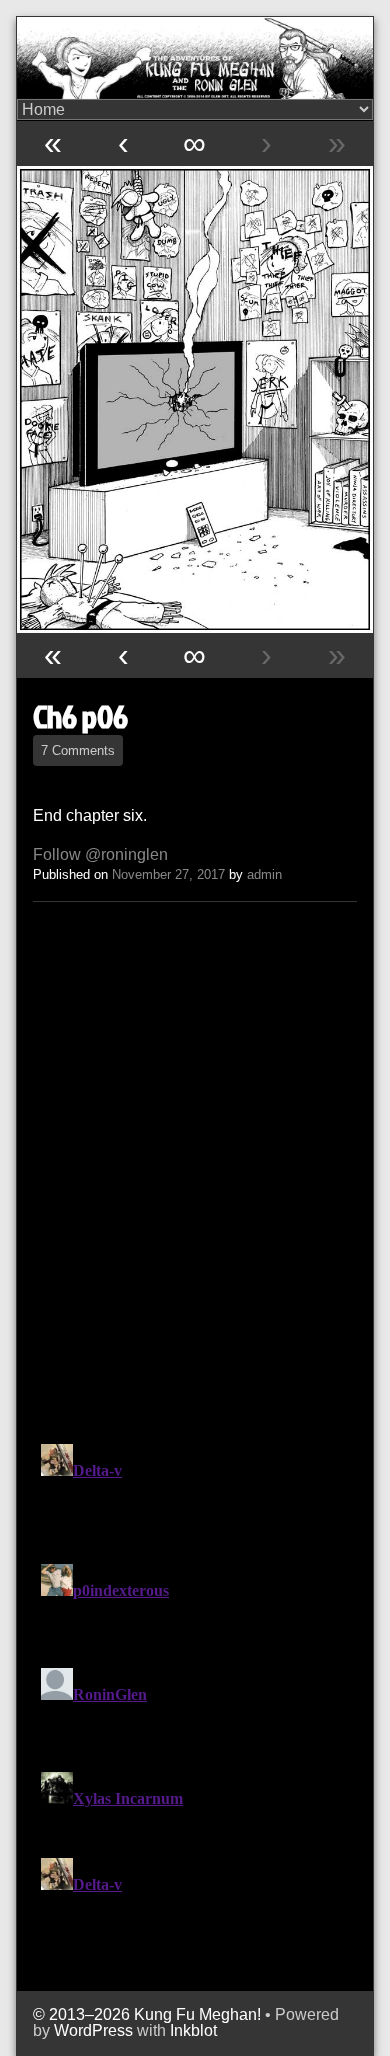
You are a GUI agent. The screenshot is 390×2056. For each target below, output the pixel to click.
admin (264, 874)
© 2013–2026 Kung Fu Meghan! (147, 2014)
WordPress (93, 2030)
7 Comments (78, 750)
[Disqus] (195, 1168)
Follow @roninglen (100, 854)
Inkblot (193, 2030)
